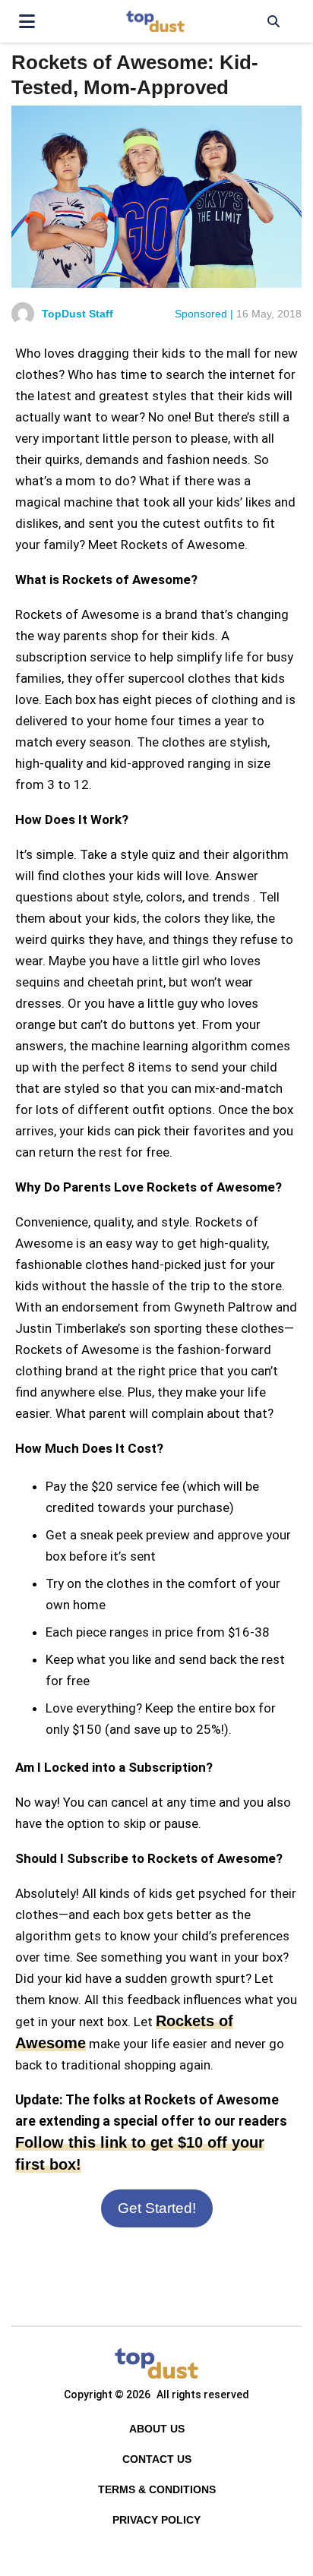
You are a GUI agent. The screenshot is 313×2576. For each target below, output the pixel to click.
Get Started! (157, 2208)
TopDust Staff (77, 314)
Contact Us (157, 2459)
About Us (157, 2429)
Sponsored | (204, 314)
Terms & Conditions (157, 2489)
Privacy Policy (156, 2520)
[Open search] (273, 21)
